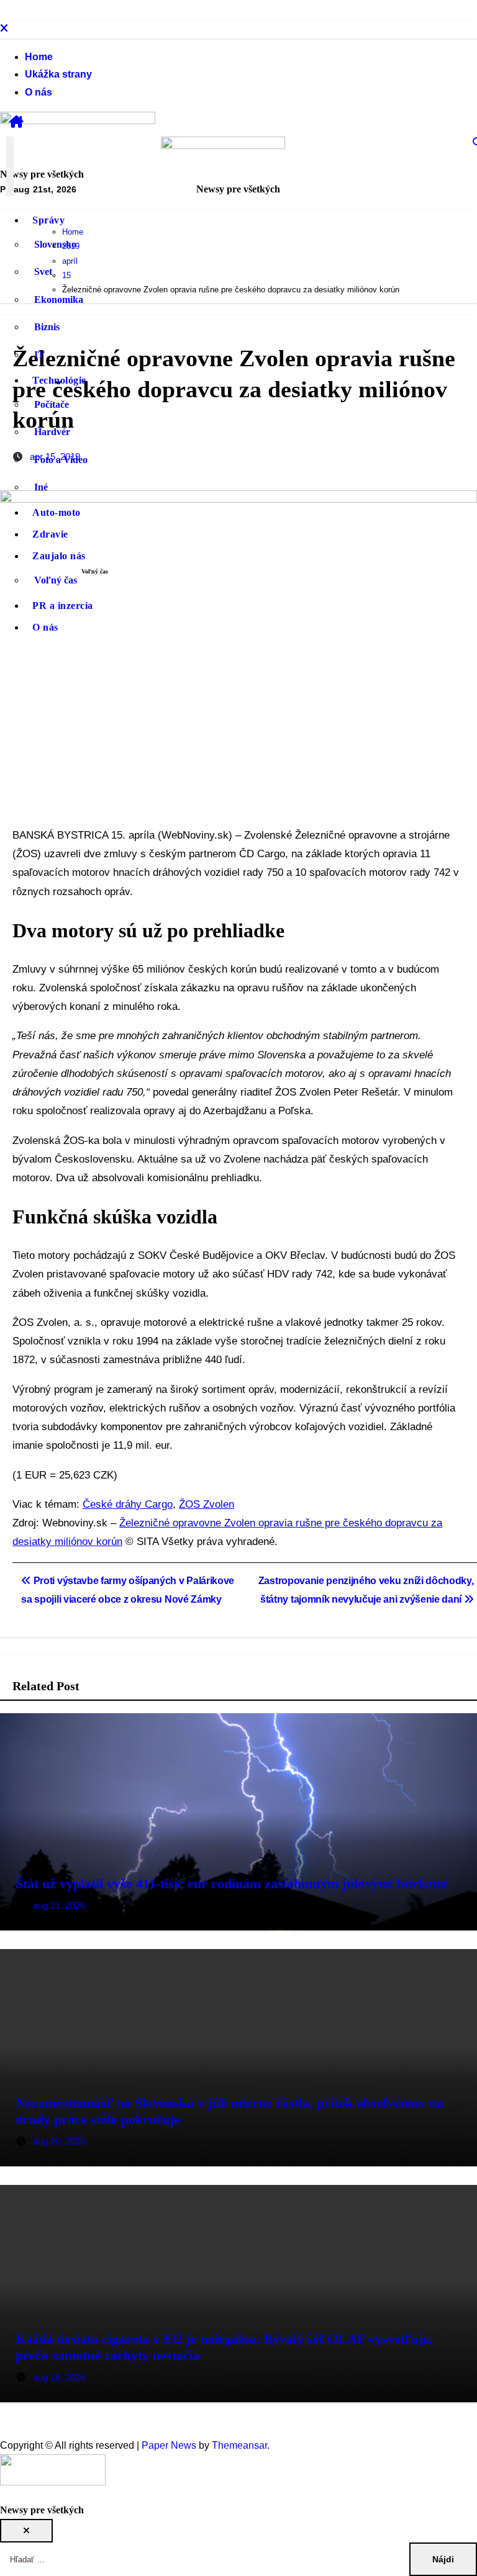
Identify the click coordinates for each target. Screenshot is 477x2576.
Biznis (47, 327)
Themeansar (239, 2445)
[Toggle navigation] (10, 166)
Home (39, 57)
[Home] (16, 122)
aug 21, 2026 (59, 1905)
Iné (41, 487)
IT (39, 355)
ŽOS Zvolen (207, 1504)
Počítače (52, 404)
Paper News (169, 2445)
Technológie (59, 380)
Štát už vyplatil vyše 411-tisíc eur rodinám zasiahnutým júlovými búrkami (231, 1884)
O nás (39, 92)
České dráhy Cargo (128, 1504)
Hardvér (52, 432)
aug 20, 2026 (59, 2141)
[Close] (4, 29)
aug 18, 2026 (59, 2377)
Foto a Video (61, 460)
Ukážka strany (58, 74)
